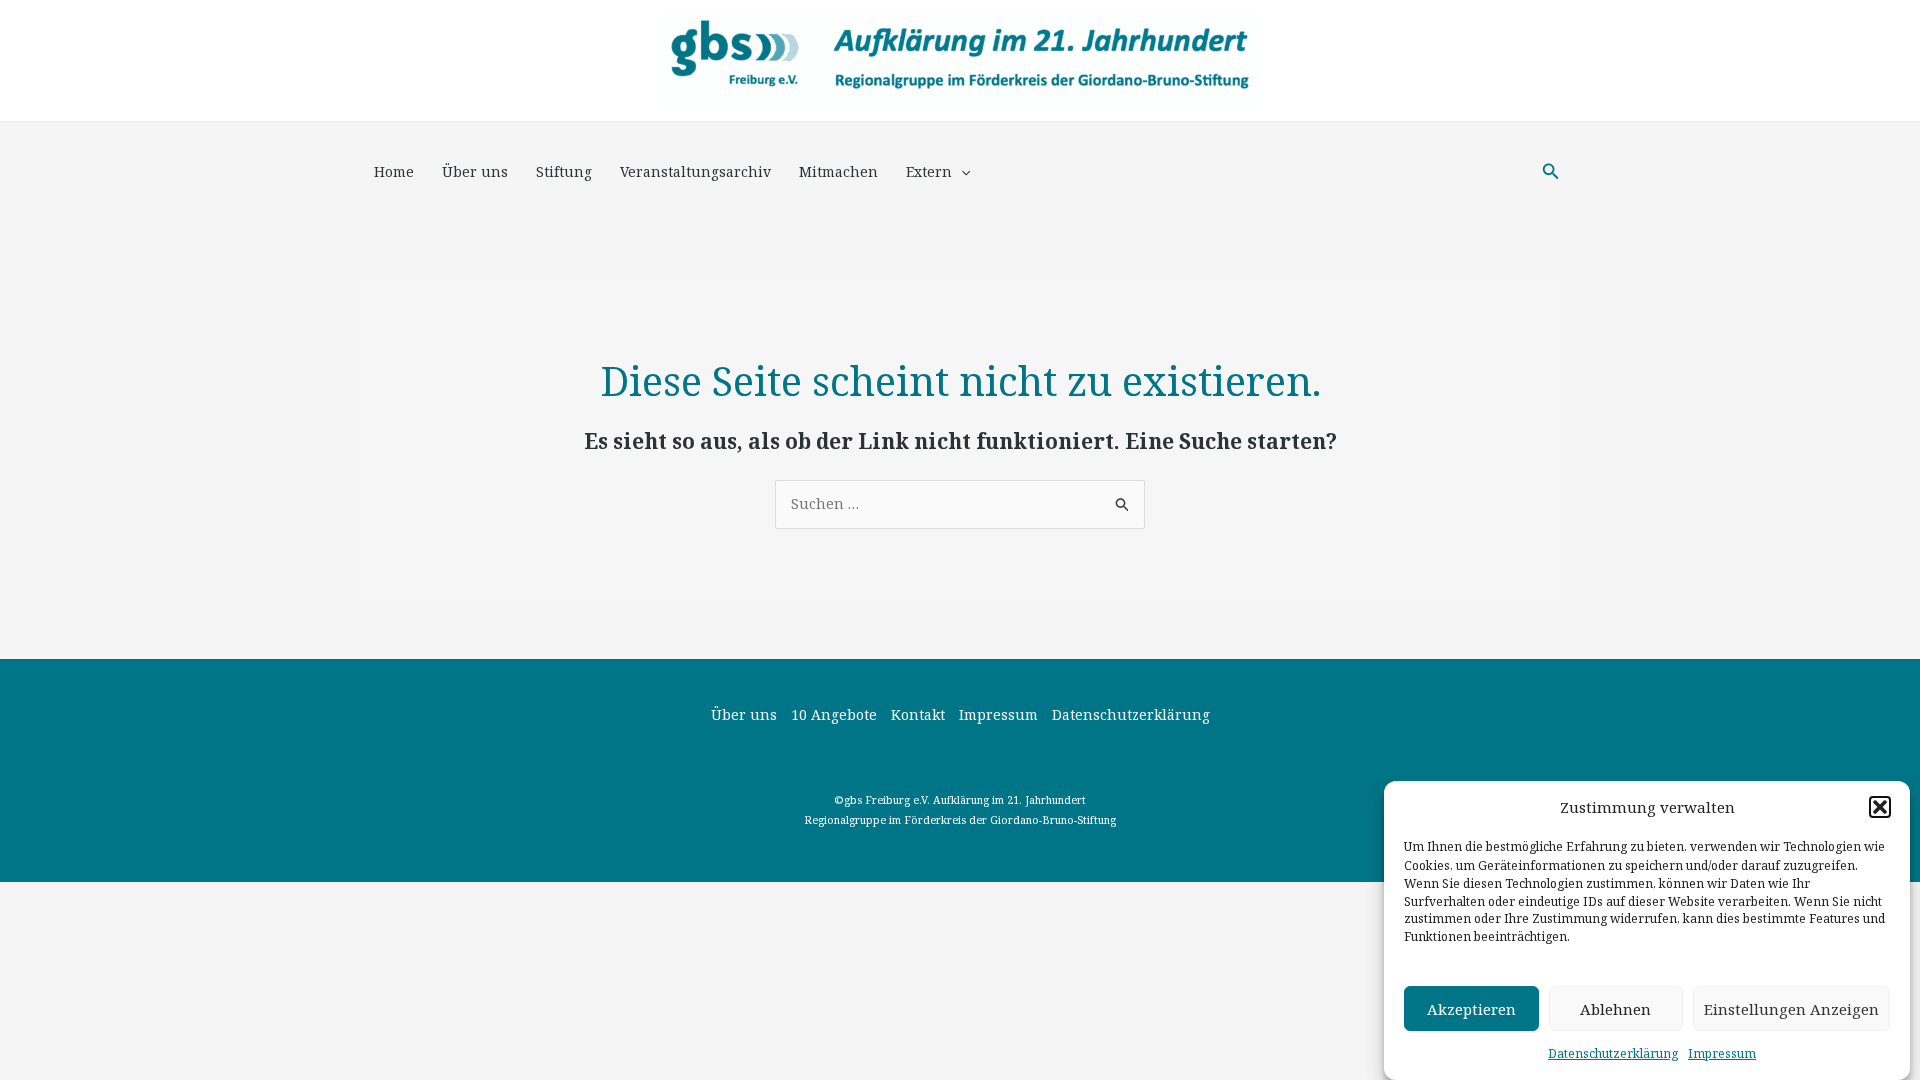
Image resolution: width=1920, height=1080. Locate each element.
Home (394, 171)
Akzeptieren (1471, 1009)
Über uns (475, 171)
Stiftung (564, 171)
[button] (1880, 807)
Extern (929, 171)
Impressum (1722, 1053)
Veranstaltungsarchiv (695, 171)
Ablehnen (1615, 1009)
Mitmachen (838, 171)
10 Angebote (834, 714)
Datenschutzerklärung (1613, 1053)
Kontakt (918, 714)
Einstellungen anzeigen (1791, 1009)
